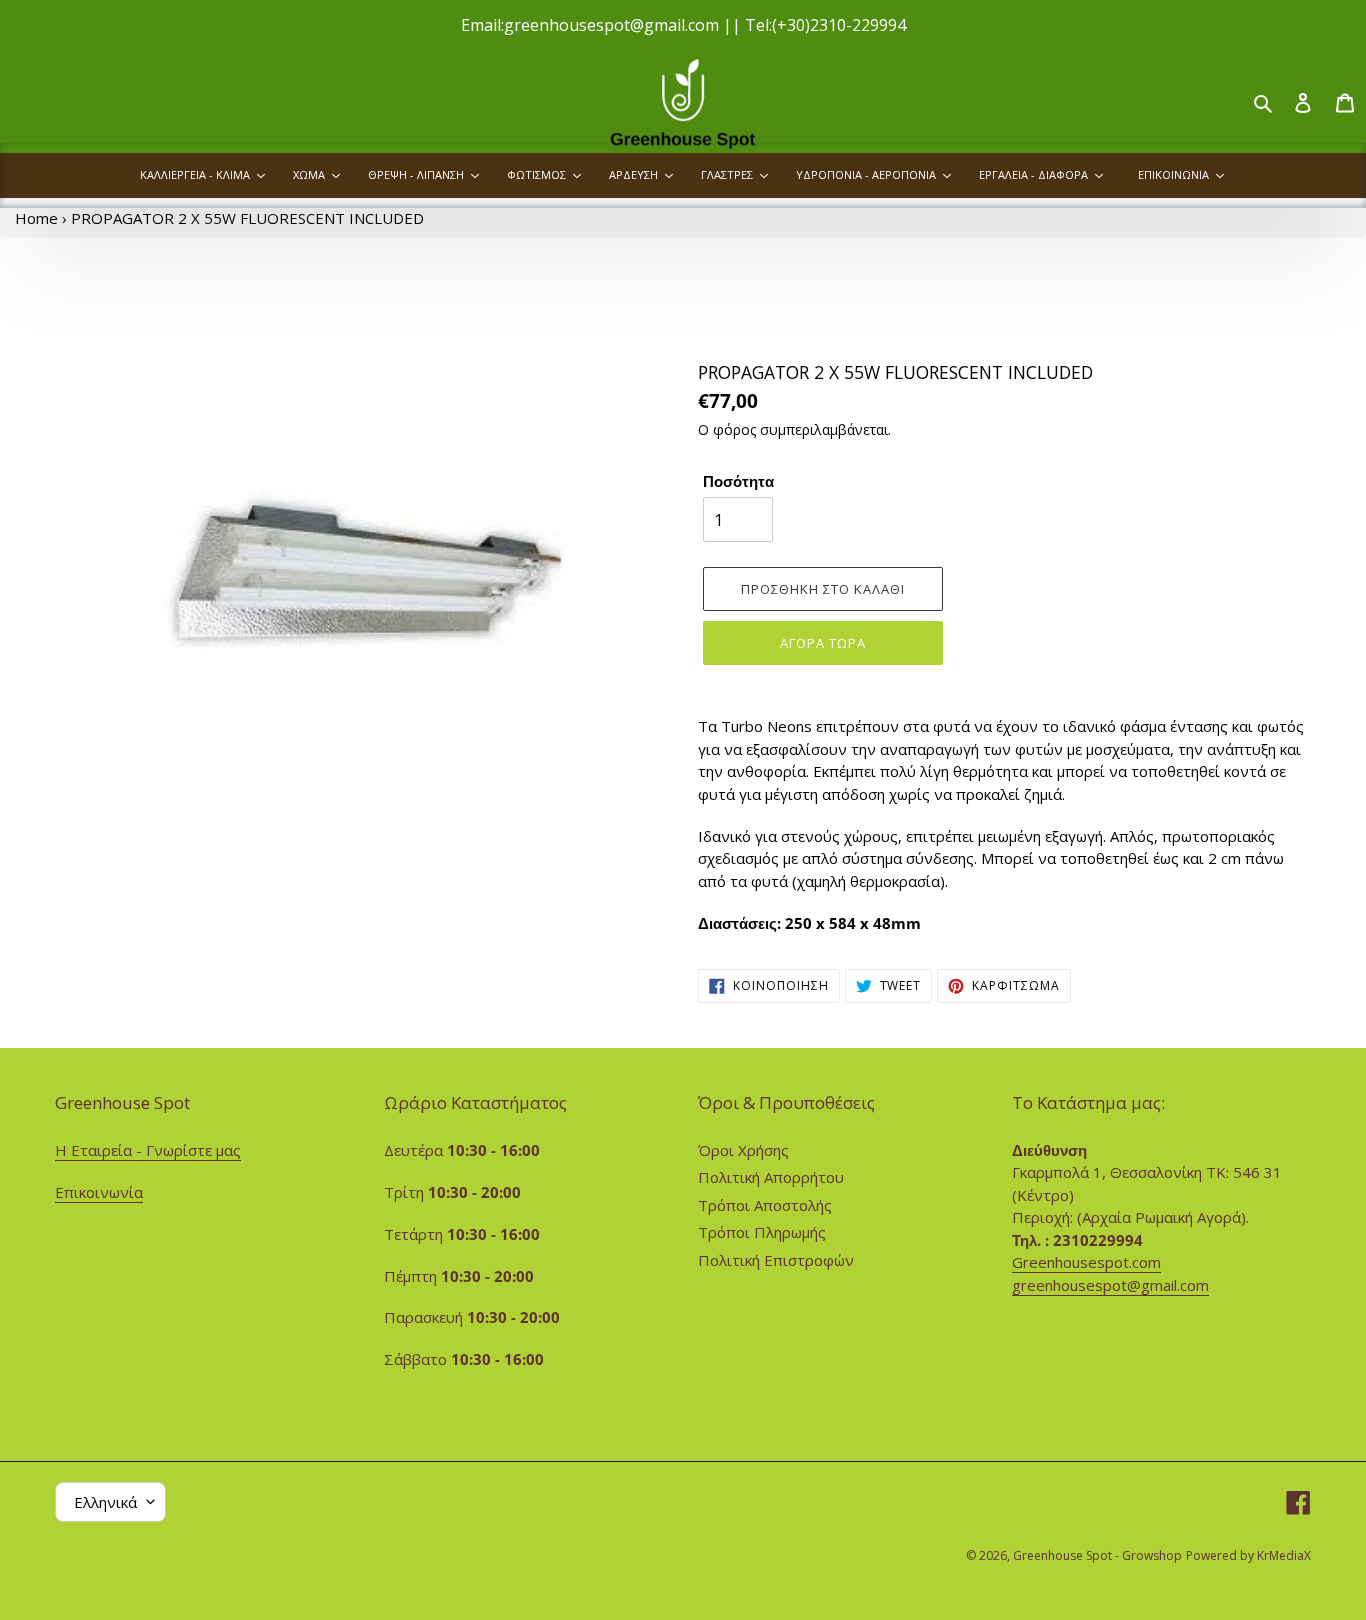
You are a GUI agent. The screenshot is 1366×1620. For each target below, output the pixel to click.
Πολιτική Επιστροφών (776, 1260)
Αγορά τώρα (823, 643)
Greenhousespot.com (1086, 1262)
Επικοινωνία (99, 1192)
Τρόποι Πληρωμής (762, 1232)
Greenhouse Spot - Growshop (1097, 1555)
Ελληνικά (105, 1502)
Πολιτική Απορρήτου (771, 1177)
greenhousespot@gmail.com (1110, 1285)
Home (36, 218)
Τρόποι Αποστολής (765, 1205)
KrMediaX (1284, 1555)
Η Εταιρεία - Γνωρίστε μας (148, 1150)
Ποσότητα (738, 481)
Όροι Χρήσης (743, 1150)
